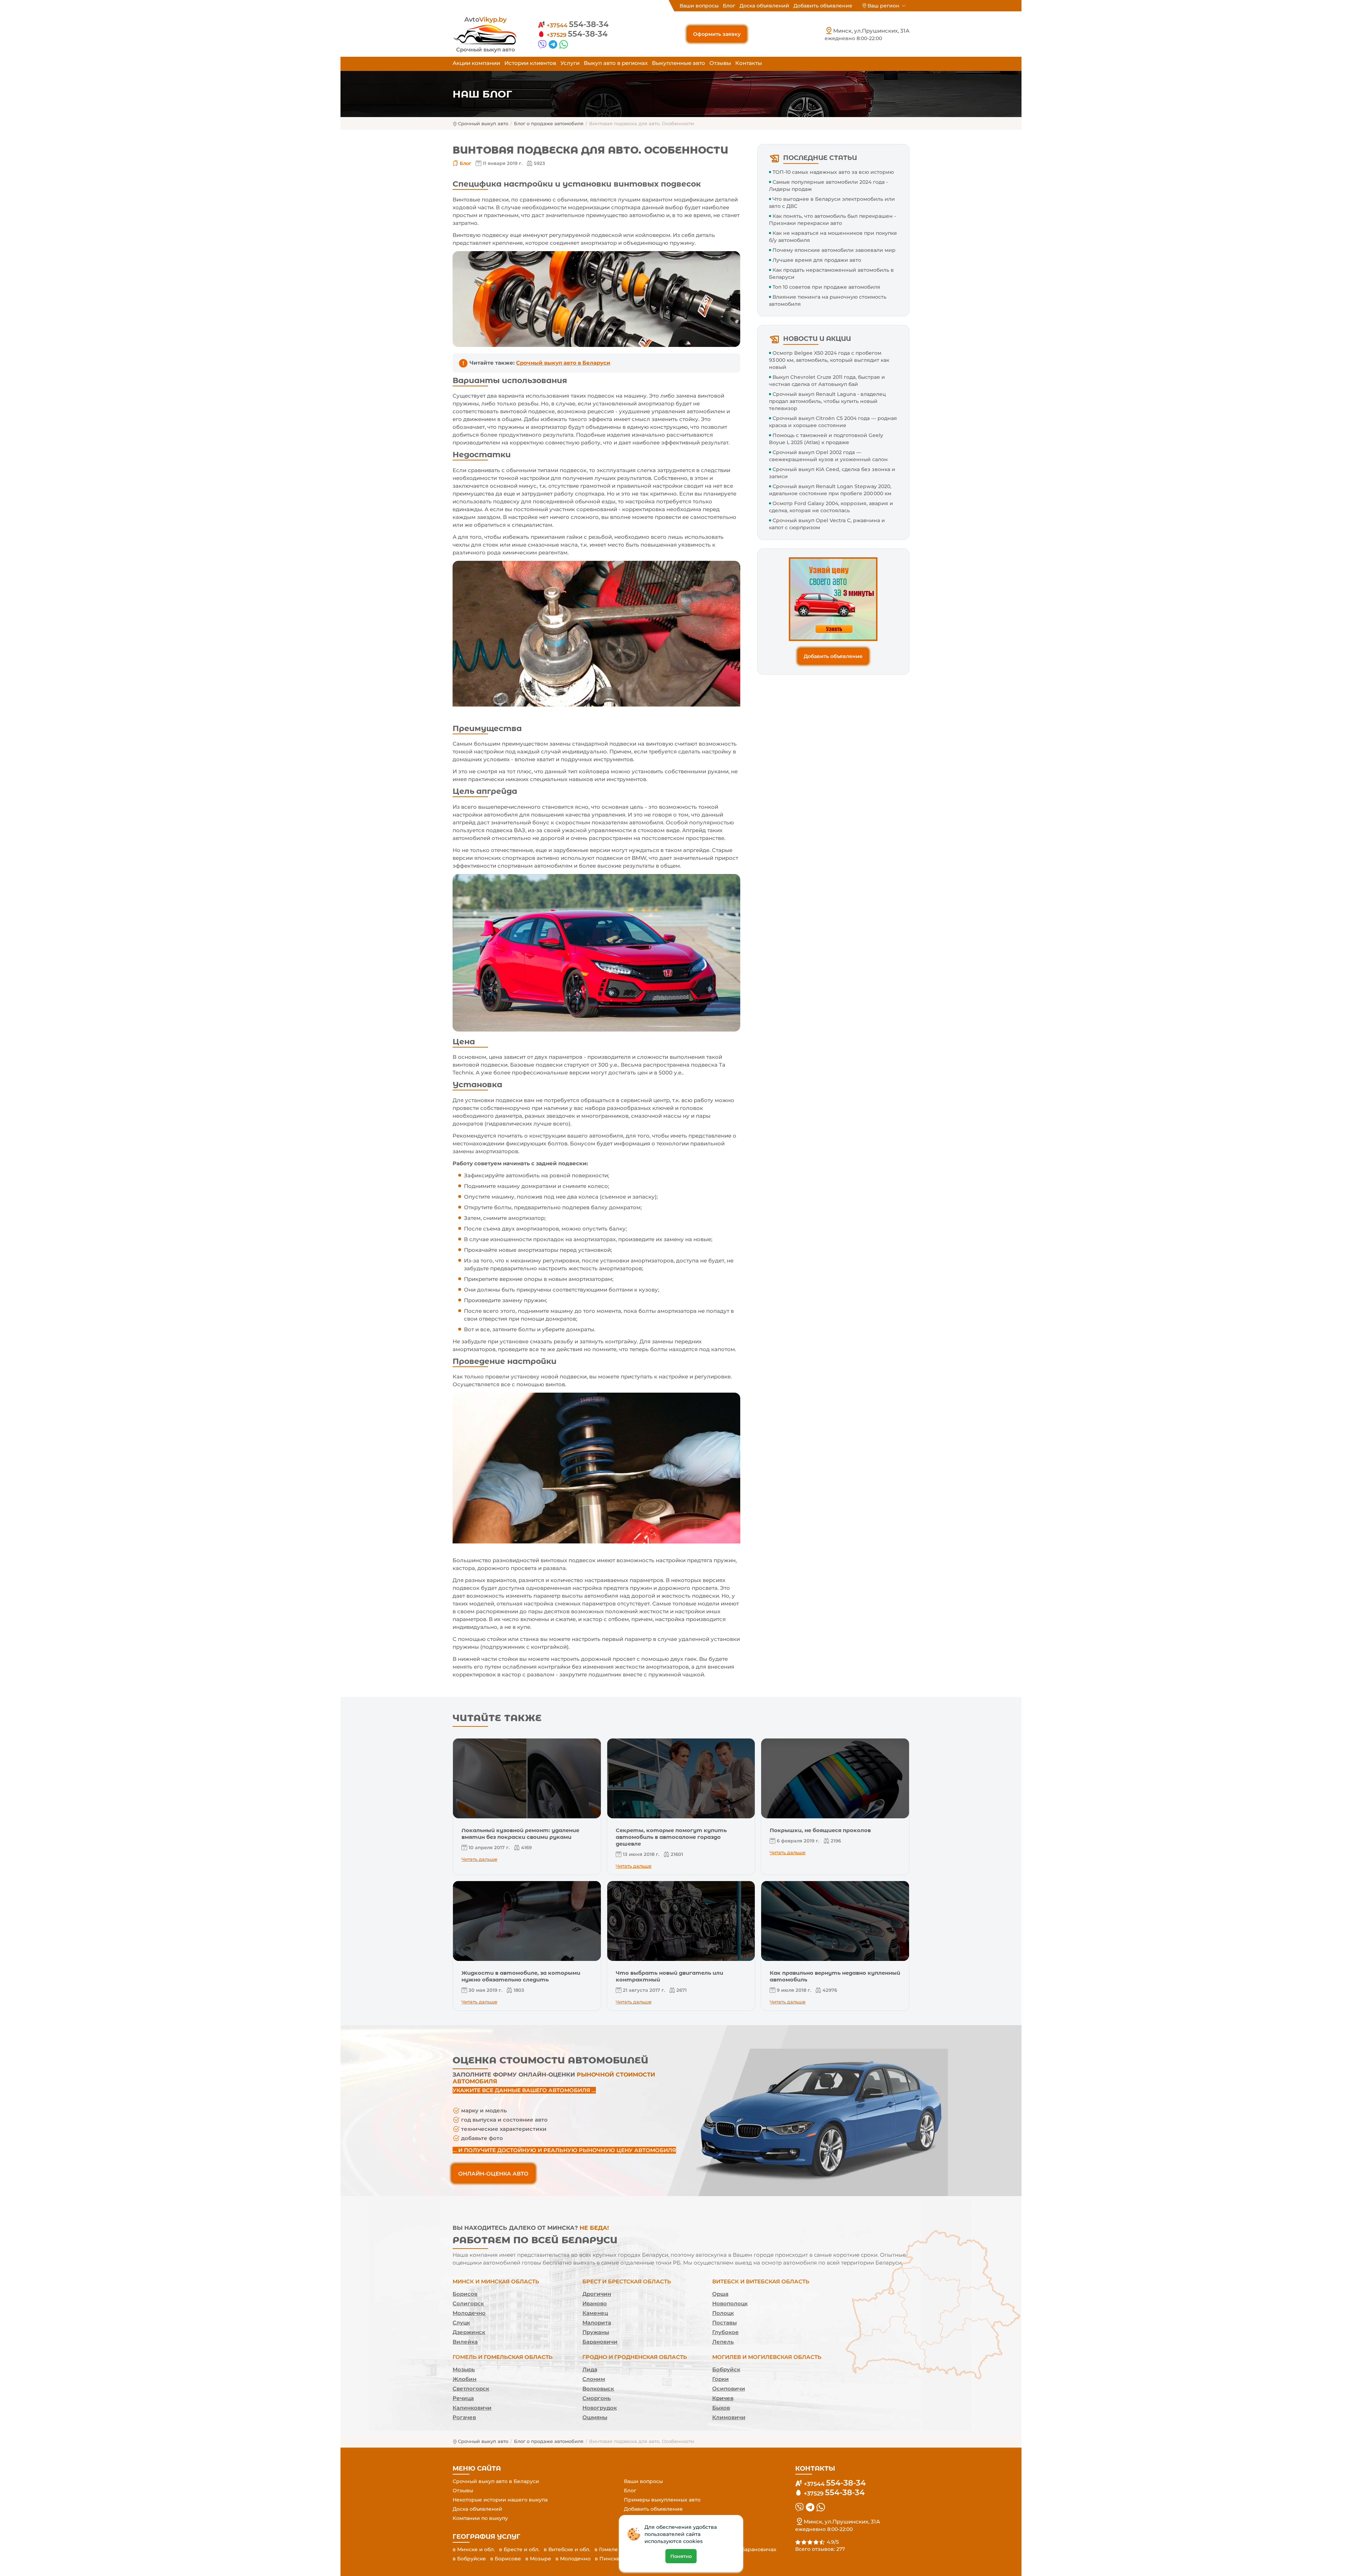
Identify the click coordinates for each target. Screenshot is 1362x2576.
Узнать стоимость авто (681, 1354)
